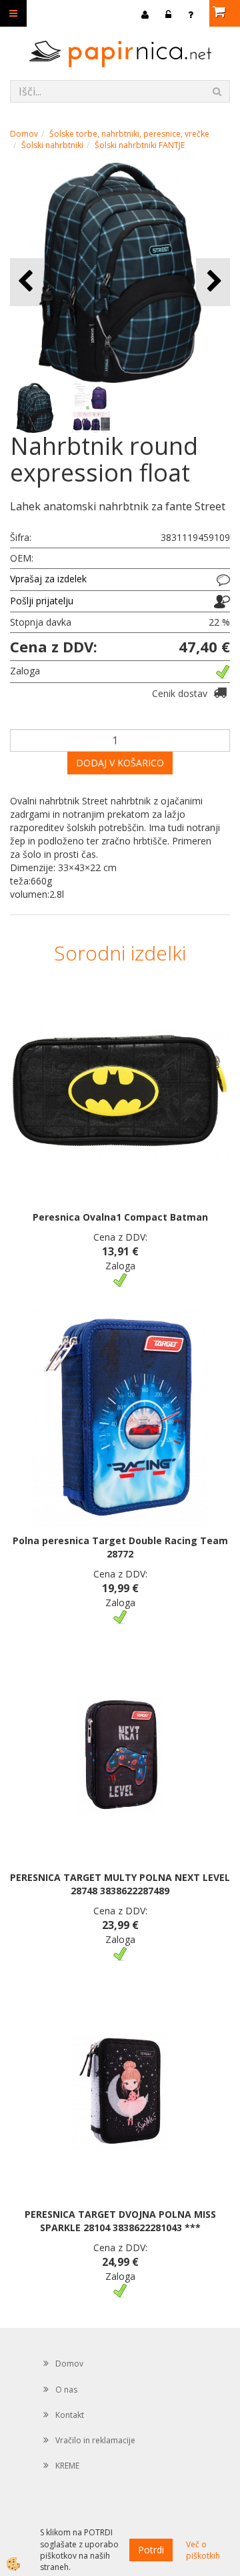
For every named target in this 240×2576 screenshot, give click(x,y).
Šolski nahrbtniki (52, 145)
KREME (67, 2466)
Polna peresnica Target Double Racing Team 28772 (120, 1547)
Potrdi (151, 2550)
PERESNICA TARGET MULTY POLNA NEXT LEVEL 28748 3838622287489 (120, 1884)
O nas (66, 2390)
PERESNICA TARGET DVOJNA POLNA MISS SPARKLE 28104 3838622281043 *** (120, 2221)
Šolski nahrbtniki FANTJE (140, 145)
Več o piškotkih (203, 2550)
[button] (213, 282)
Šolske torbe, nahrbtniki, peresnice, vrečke (129, 134)
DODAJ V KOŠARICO (120, 763)
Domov (24, 134)
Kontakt (70, 2415)
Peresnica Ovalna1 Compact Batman (120, 1217)
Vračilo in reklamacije (95, 2440)
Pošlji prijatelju (42, 601)
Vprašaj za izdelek (48, 579)
